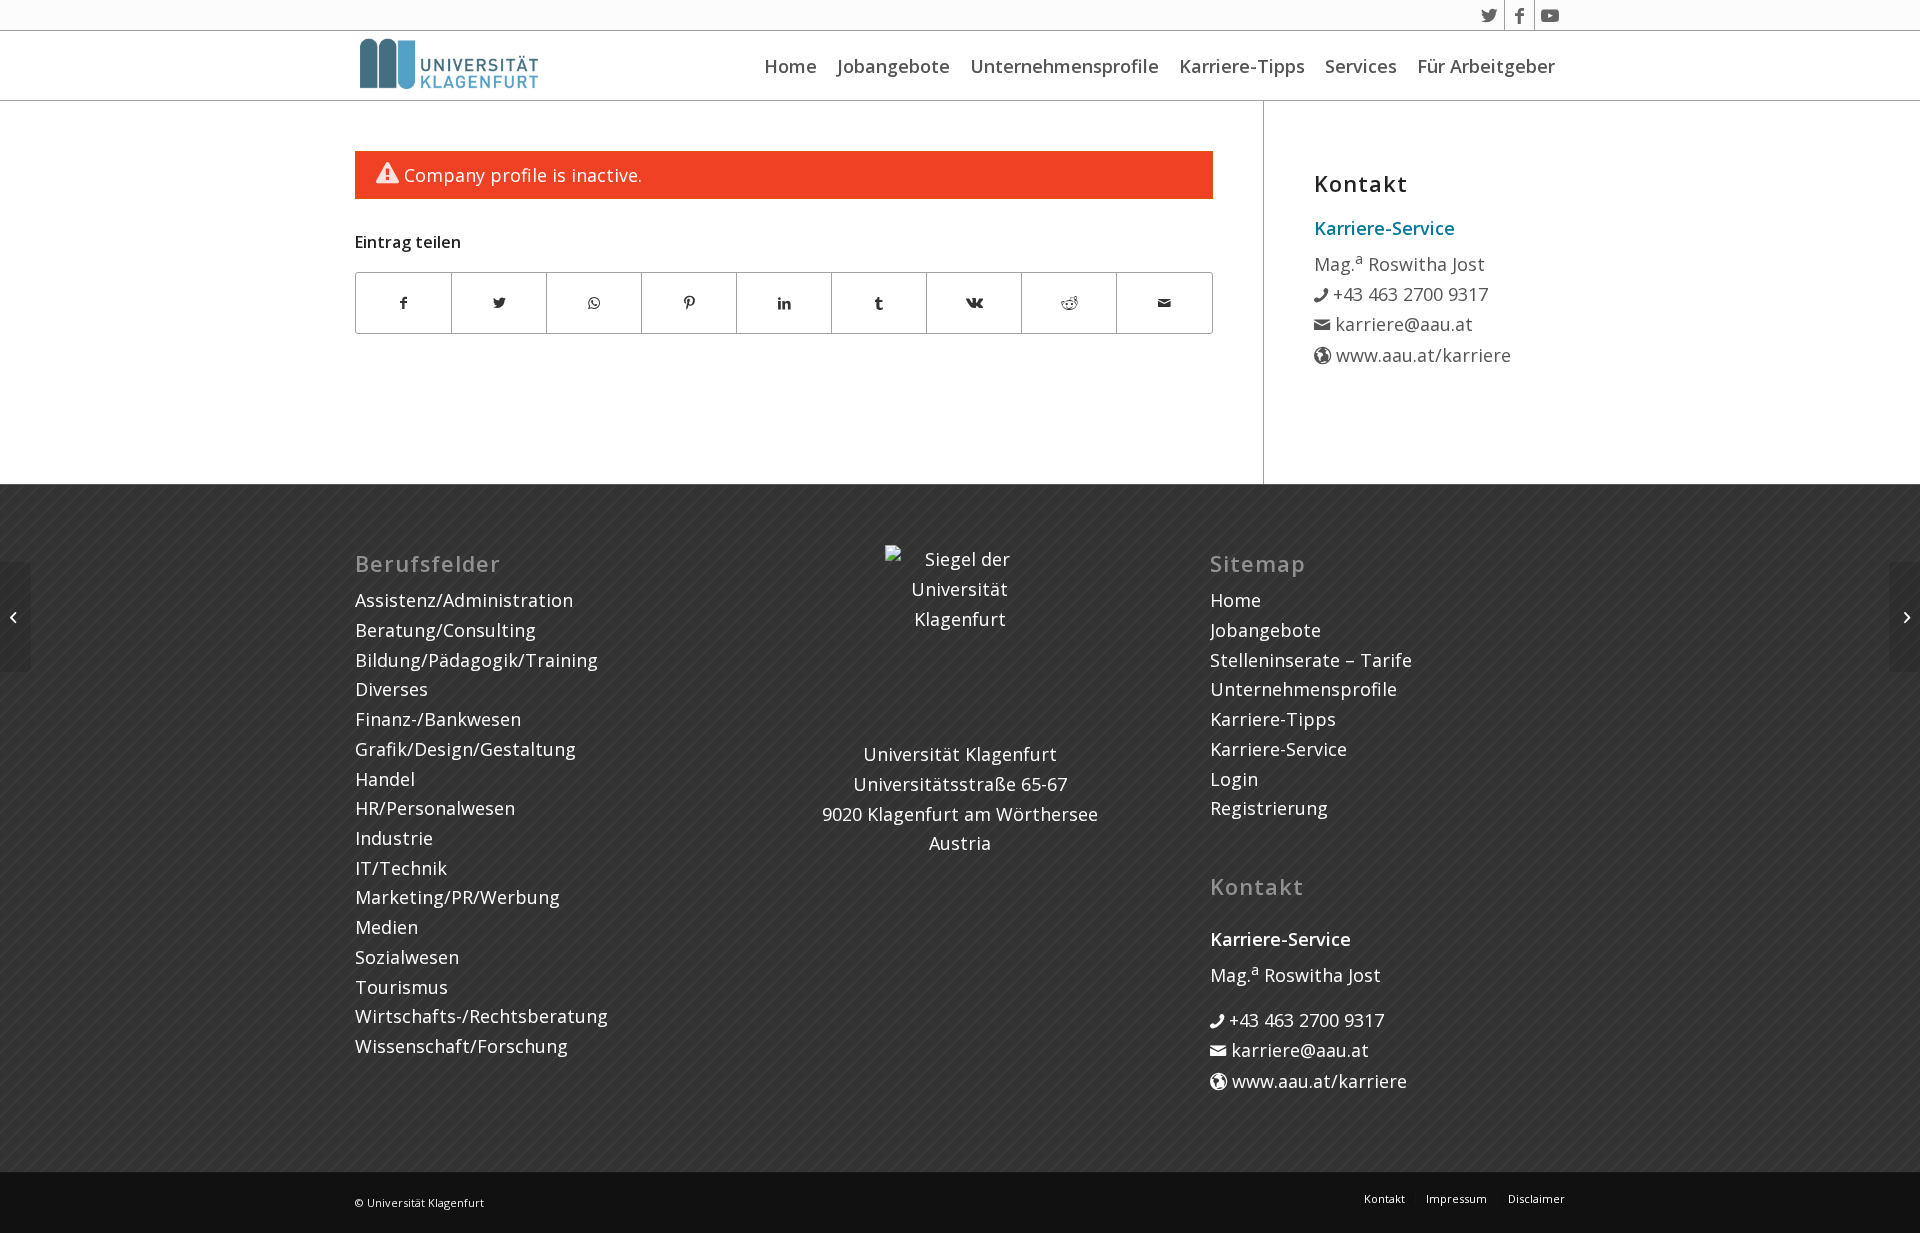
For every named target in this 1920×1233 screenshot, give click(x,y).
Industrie (394, 838)
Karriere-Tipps (1242, 66)
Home (790, 66)
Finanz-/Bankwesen (438, 719)
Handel (385, 779)
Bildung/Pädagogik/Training (476, 660)
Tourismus (401, 987)
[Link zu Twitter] (1489, 15)
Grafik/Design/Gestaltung (465, 749)
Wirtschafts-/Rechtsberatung (481, 1016)
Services (1361, 66)
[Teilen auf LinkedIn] (784, 303)
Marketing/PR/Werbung (457, 897)
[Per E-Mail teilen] (1164, 303)
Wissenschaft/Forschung (461, 1046)
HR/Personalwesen (435, 808)
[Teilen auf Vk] (974, 303)
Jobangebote (893, 66)
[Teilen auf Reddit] (1069, 303)
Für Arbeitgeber (1486, 66)
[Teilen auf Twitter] (499, 303)
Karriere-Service (1278, 749)
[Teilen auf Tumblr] (879, 303)
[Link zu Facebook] (1519, 15)
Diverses (391, 689)
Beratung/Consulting (445, 630)
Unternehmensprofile (1064, 66)
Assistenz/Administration (464, 600)
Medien (386, 927)
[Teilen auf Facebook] (403, 303)
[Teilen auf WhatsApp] (594, 303)
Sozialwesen (407, 957)
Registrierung (1269, 808)
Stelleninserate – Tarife (1311, 660)
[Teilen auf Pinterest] (689, 303)
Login (1234, 779)
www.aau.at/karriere (1421, 355)
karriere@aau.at (1401, 324)
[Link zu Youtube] (1550, 15)
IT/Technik (401, 868)
